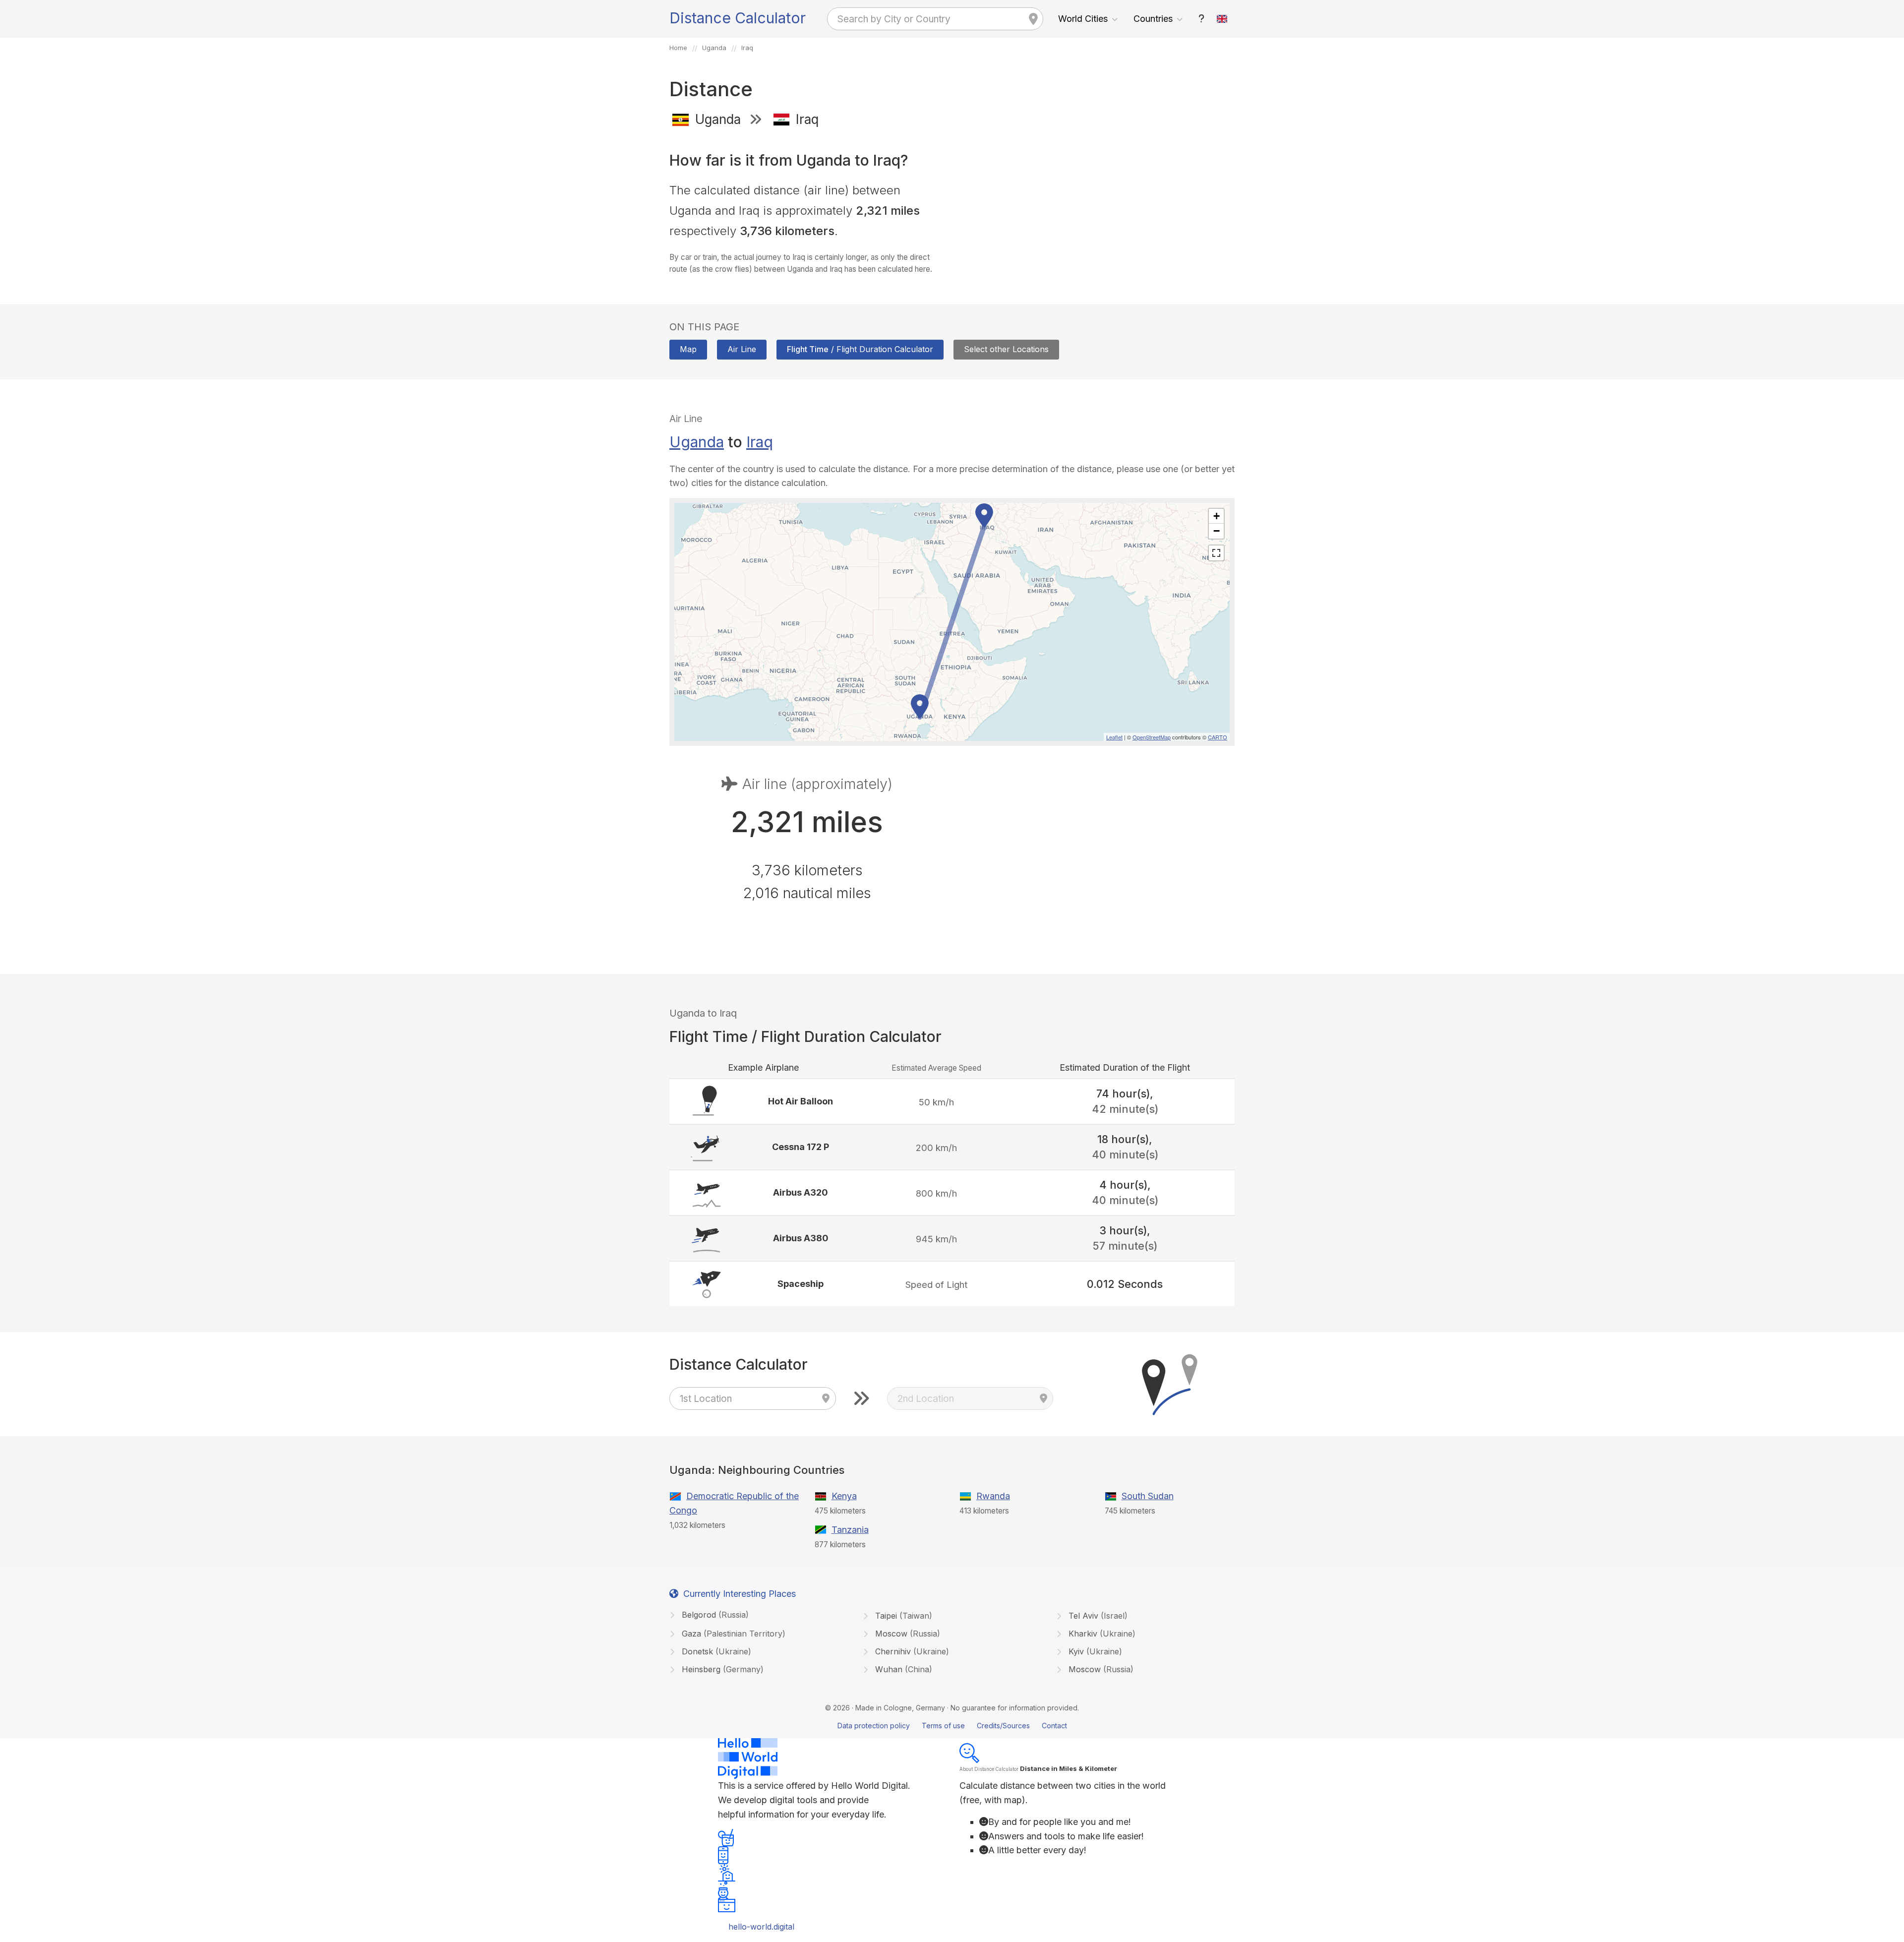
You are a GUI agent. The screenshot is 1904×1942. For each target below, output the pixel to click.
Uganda (697, 442)
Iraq (760, 442)
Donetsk (715, 1651)
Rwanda (993, 1496)
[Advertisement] (1097, 207)
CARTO (1218, 737)
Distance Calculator (738, 18)
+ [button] (1217, 516)
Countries (1153, 19)
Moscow (906, 1634)
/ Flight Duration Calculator (860, 349)
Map (688, 349)
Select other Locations (1006, 349)
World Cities (1083, 19)
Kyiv (1094, 1651)
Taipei (902, 1616)
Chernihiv (911, 1651)
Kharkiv (1101, 1634)
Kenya (844, 1496)
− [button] (1217, 531)
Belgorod (714, 1615)
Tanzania (850, 1530)
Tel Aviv (1097, 1616)
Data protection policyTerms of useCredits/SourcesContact (952, 1726)
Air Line (742, 349)
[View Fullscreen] (1216, 553)
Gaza (732, 1634)
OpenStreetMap (1152, 737)
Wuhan (902, 1669)
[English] (1222, 19)
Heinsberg (721, 1669)
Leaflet (1114, 737)
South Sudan (1148, 1496)
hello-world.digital (761, 1927)
